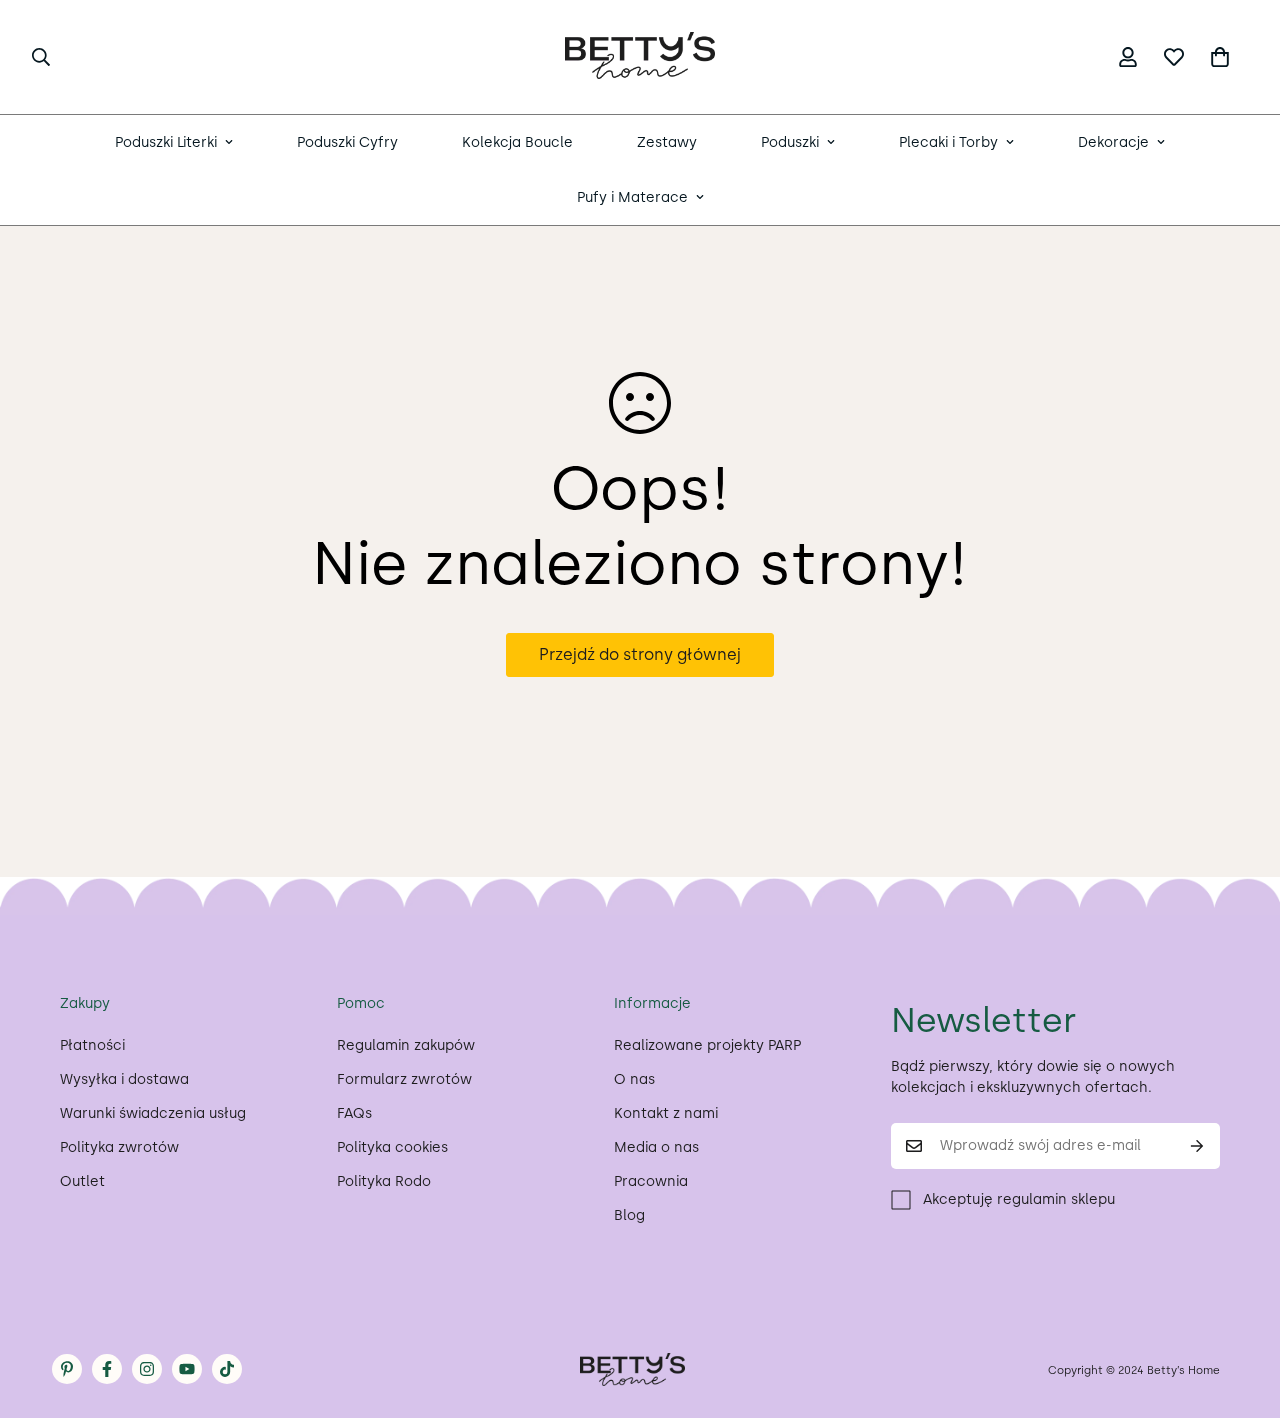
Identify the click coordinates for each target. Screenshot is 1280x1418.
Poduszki (790, 142)
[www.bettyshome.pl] (640, 57)
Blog (629, 1215)
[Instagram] (147, 1369)
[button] (1220, 57)
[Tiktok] (227, 1369)
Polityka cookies (392, 1147)
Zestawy (667, 142)
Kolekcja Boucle (517, 142)
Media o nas (656, 1147)
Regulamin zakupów (406, 1045)
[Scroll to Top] (1241, 1309)
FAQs (354, 1113)
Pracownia (651, 1181)
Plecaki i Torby (948, 142)
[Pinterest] (67, 1369)
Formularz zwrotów (404, 1079)
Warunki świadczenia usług (153, 1113)
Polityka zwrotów (119, 1147)
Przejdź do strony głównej (640, 654)
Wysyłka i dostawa (124, 1079)
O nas (634, 1079)
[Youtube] (187, 1369)
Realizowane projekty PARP (707, 1045)
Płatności (92, 1045)
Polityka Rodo (384, 1181)
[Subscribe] (1197, 1146)
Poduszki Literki (166, 142)
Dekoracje (1113, 142)
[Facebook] (107, 1369)
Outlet (82, 1181)
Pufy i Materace (632, 197)
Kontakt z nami (666, 1113)
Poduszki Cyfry (347, 142)
